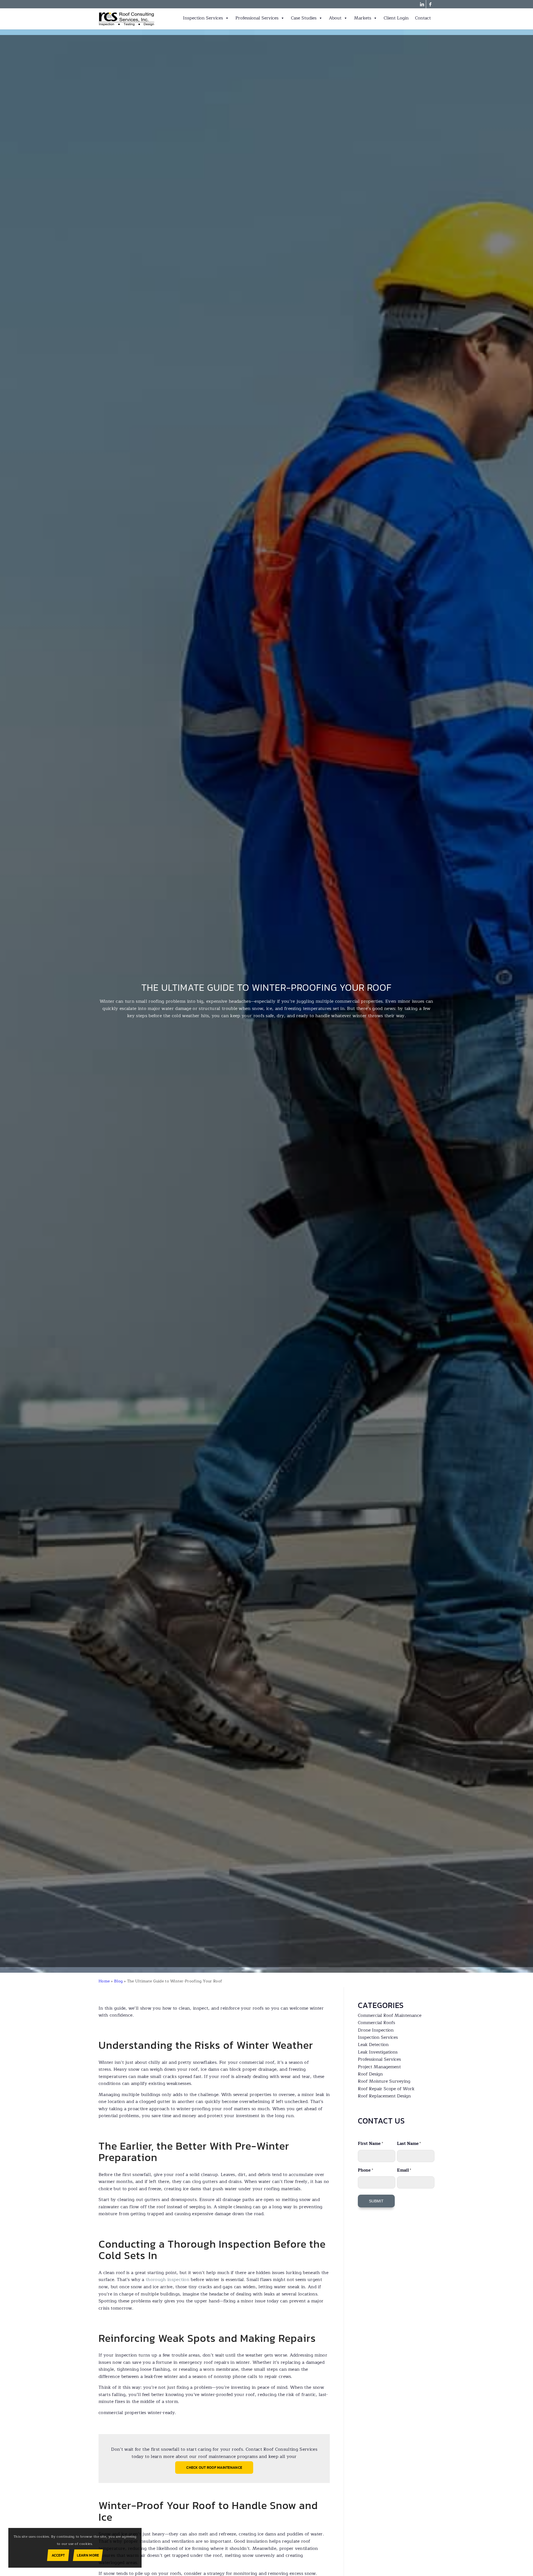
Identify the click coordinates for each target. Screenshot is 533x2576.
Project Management (379, 2067)
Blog (118, 1981)
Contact (423, 18)
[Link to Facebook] (430, 4)
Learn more (88, 2555)
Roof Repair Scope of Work (386, 2089)
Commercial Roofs (376, 2023)
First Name (370, 2144)
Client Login (396, 18)
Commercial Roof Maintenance (390, 2015)
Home (104, 1981)
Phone (365, 2170)
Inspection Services (203, 18)
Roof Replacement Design (384, 2096)
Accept (58, 2555)
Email (404, 2170)
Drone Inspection (376, 2030)
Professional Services (257, 18)
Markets (363, 18)
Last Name (409, 2144)
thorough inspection (168, 2280)
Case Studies (304, 18)
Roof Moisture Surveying (384, 2081)
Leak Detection (373, 2045)
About (335, 18)
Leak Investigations (378, 2052)
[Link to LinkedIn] (422, 4)
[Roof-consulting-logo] (127, 19)
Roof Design (370, 2074)
